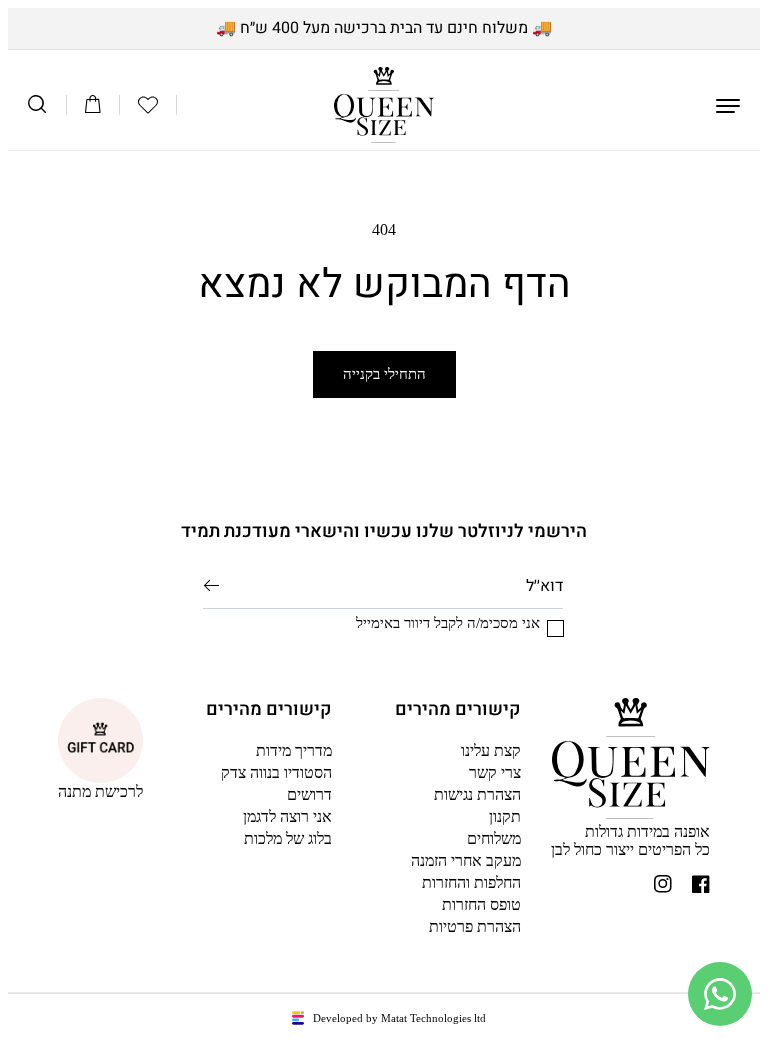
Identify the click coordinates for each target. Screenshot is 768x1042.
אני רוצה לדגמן (287, 816)
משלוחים (494, 838)
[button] (148, 105)
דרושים (309, 794)
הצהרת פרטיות (475, 926)
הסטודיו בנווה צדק (276, 772)
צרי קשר (495, 772)
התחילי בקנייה (384, 374)
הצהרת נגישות (477, 794)
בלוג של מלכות (288, 838)
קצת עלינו (491, 750)
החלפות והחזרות (471, 882)
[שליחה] (211, 585)
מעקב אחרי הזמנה (466, 860)
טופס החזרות (481, 904)
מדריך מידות (294, 750)
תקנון (505, 816)
